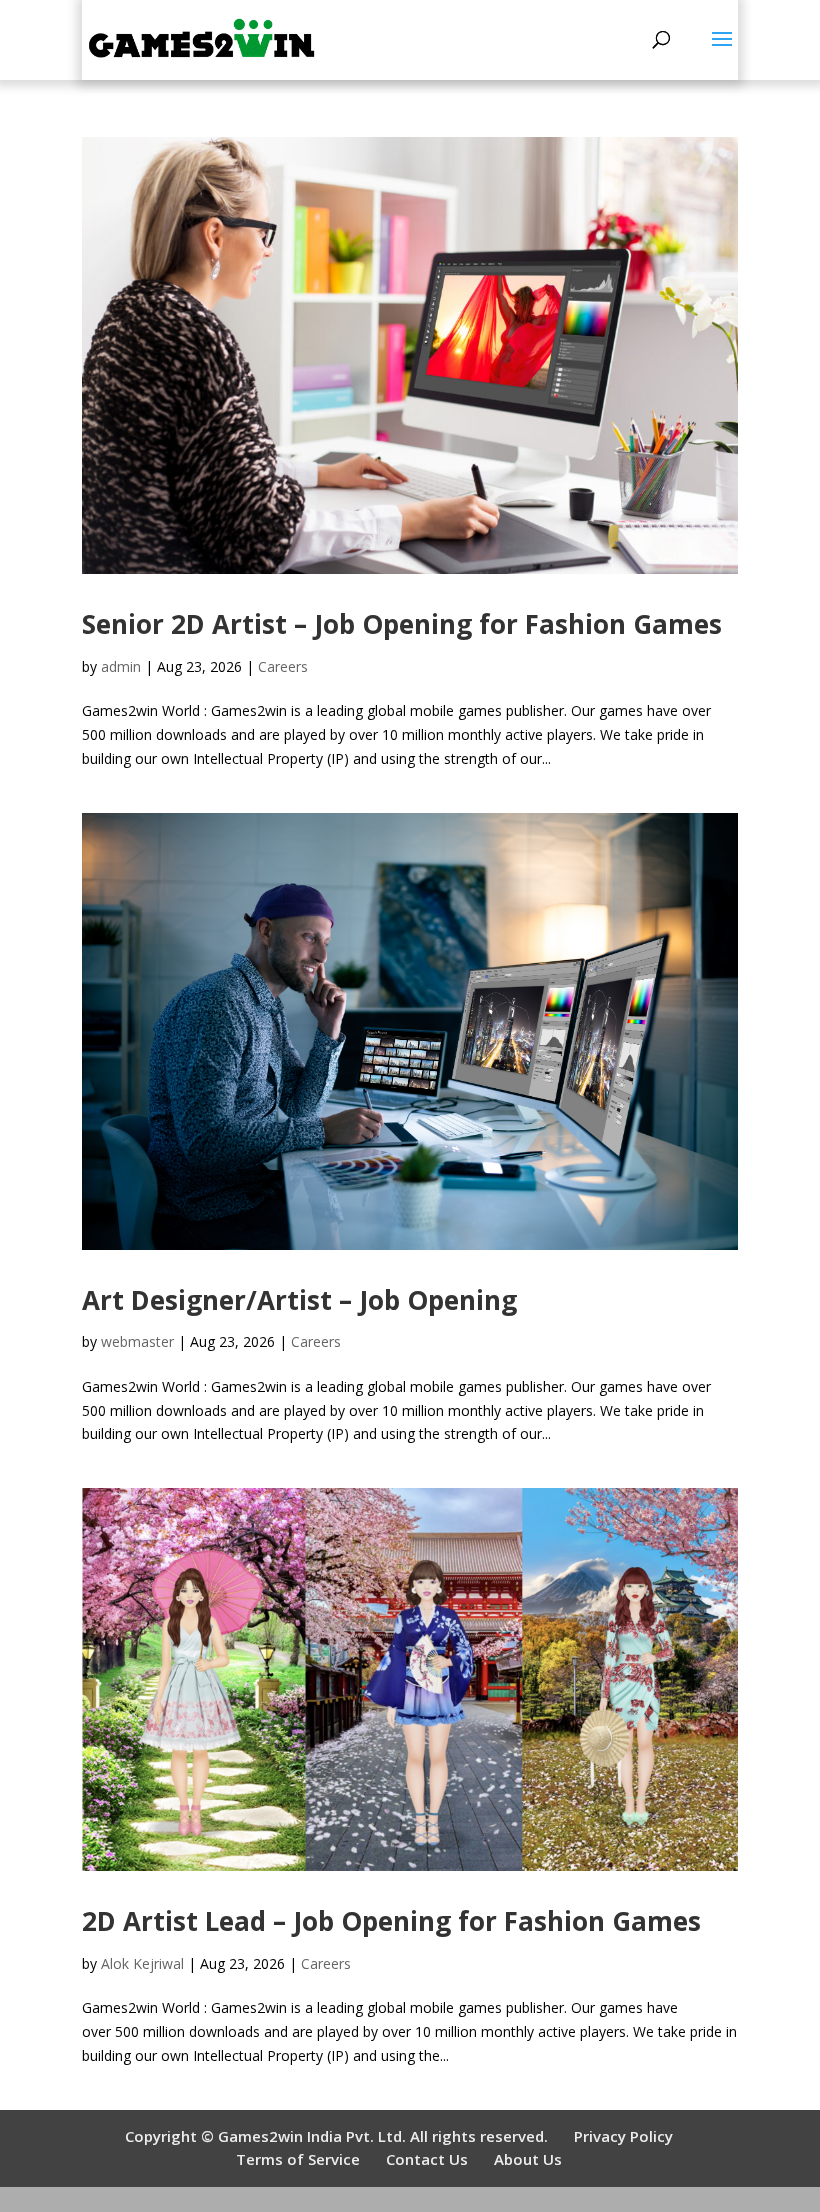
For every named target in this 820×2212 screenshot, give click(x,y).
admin (121, 666)
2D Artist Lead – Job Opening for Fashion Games (391, 1921)
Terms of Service (298, 2159)
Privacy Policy (623, 2136)
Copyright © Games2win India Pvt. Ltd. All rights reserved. (336, 2136)
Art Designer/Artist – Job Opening (299, 1300)
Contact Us (427, 2159)
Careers (283, 666)
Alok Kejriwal (142, 1963)
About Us (528, 2159)
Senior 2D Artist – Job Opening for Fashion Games (402, 624)
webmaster (137, 1341)
